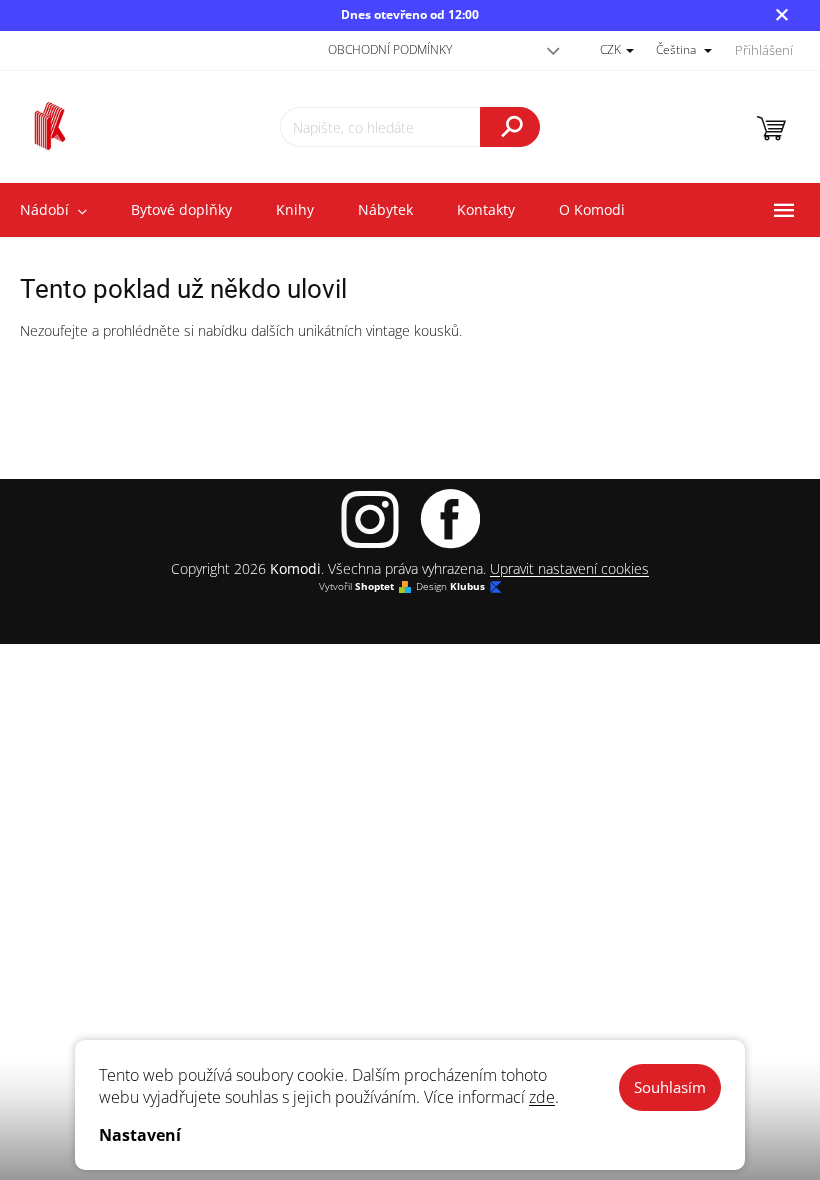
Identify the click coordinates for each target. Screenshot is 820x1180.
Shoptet (374, 586)
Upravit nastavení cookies (569, 568)
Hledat (510, 127)
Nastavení (140, 1135)
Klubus (467, 586)
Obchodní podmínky (390, 49)
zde (542, 1097)
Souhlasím (670, 1087)
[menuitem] (181, 210)
